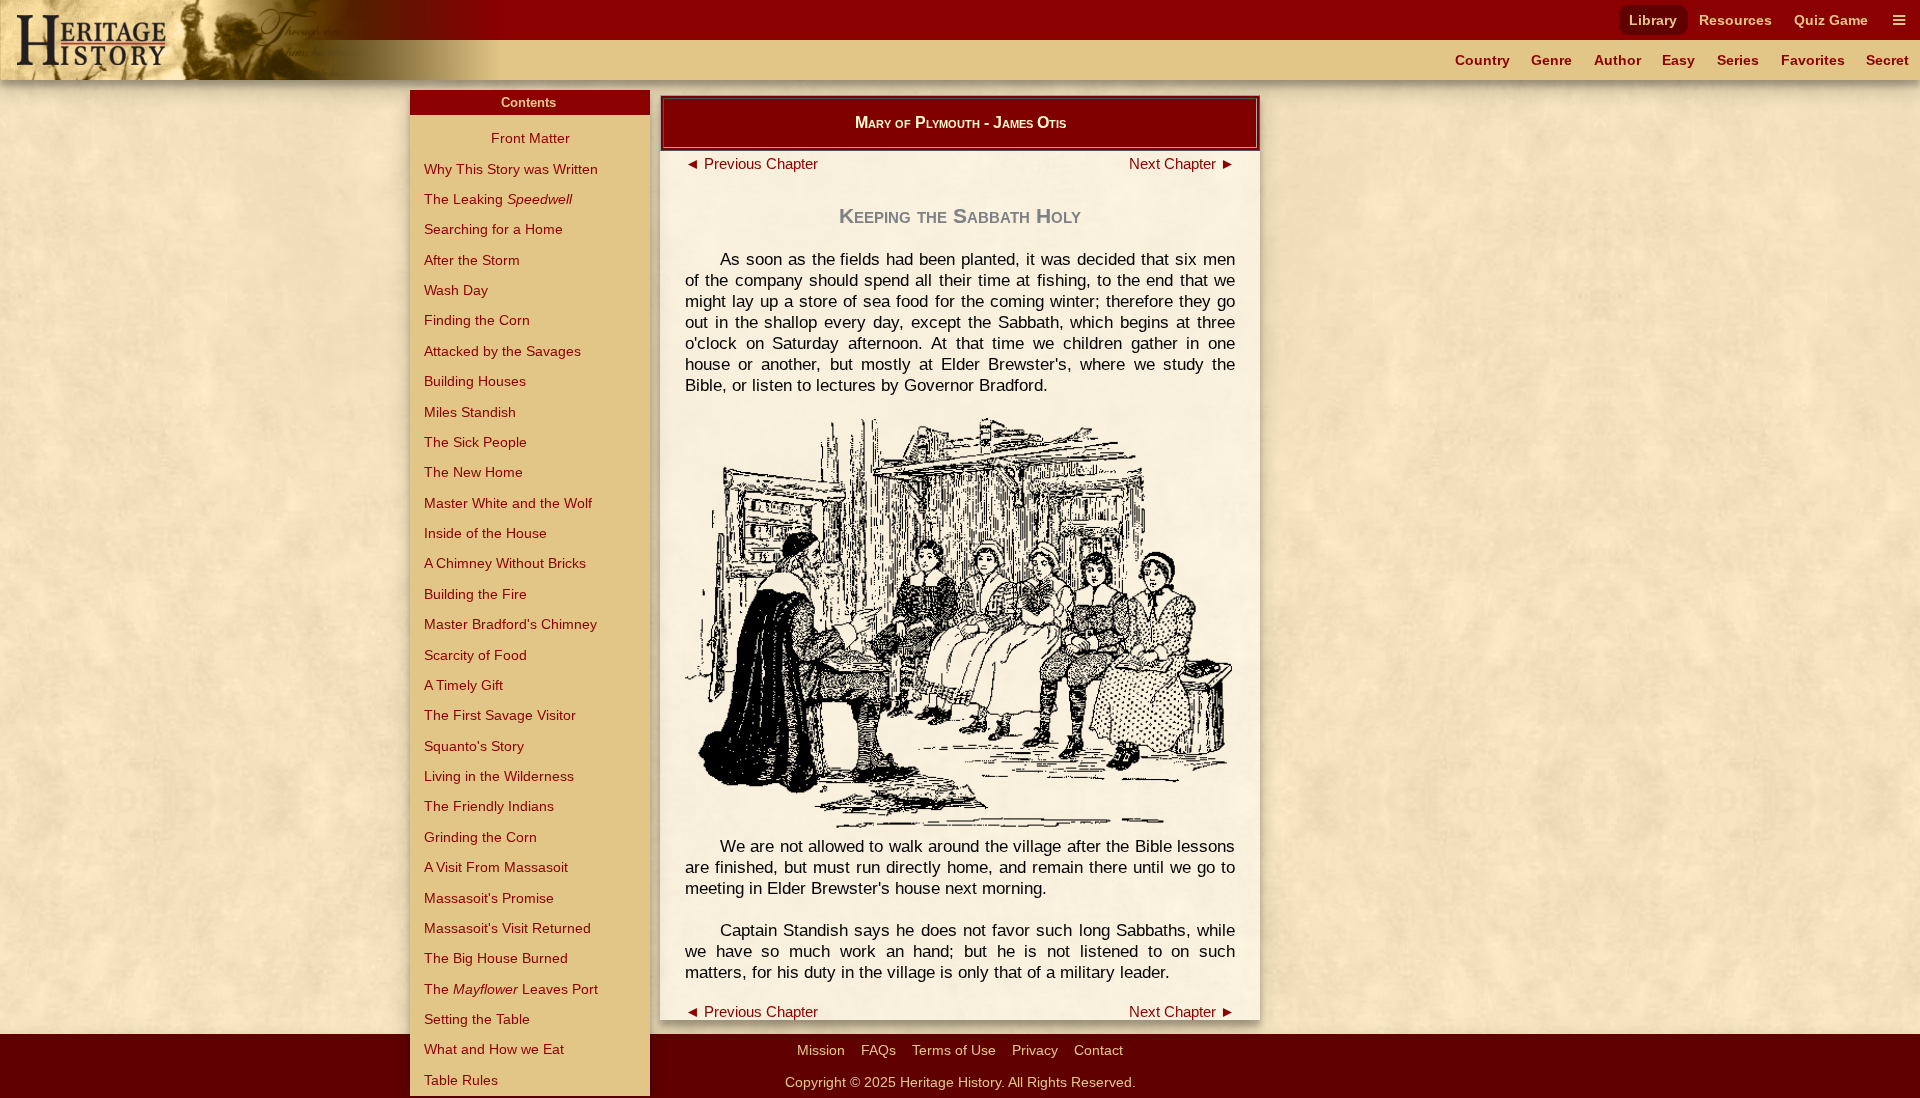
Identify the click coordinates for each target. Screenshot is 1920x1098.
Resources (1735, 20)
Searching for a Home (493, 229)
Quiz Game (1831, 20)
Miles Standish (470, 412)
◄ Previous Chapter (751, 164)
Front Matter (530, 138)
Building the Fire (475, 594)
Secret (1887, 60)
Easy (1678, 60)
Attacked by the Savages (502, 351)
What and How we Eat (494, 1049)
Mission (821, 1050)
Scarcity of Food (475, 655)
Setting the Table (477, 1019)
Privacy (1035, 1050)
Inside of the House (485, 533)
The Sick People (475, 442)
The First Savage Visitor (500, 715)
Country (1482, 60)
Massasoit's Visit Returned (507, 928)
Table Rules (461, 1080)
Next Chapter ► (1182, 164)
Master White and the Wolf (508, 503)
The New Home (473, 472)
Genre (1551, 60)
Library (1653, 20)
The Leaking (498, 199)
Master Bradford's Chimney (510, 624)
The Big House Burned (496, 958)
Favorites (1813, 60)
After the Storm (472, 260)
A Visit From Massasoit (496, 867)
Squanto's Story (474, 746)
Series (1738, 60)
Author (1617, 60)
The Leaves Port (511, 989)
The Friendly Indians (489, 806)
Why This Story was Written (511, 169)
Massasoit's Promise (489, 898)
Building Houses (475, 381)
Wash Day (456, 290)
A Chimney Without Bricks (505, 563)
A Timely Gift (463, 685)
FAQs (878, 1050)
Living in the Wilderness (499, 776)
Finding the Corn (477, 320)
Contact (1098, 1050)
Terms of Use (954, 1050)
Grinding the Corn (480, 837)
